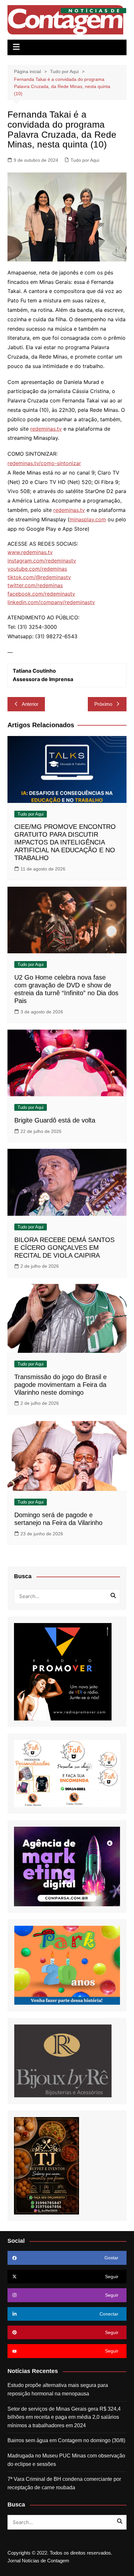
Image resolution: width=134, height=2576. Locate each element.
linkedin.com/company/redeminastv (51, 602)
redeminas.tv (46, 429)
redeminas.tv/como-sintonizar (44, 463)
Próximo (103, 704)
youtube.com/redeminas (37, 569)
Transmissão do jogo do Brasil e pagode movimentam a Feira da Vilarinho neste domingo (60, 1385)
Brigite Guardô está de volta (55, 1120)
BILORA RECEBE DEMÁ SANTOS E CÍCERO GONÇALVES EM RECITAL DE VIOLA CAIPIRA (64, 1248)
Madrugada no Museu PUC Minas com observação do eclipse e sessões (66, 2460)
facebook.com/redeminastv (41, 594)
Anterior (30, 704)
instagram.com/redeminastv (42, 561)
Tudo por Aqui (85, 160)
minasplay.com (88, 519)
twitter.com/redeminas (35, 585)
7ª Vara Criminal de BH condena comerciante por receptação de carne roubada (64, 2483)
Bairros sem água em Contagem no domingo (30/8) (66, 2440)
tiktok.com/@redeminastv (39, 577)
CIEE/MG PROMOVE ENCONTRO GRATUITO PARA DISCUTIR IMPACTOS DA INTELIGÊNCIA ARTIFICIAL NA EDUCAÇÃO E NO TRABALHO (65, 842)
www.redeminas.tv (30, 552)
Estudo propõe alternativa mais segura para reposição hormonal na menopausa (58, 2389)
